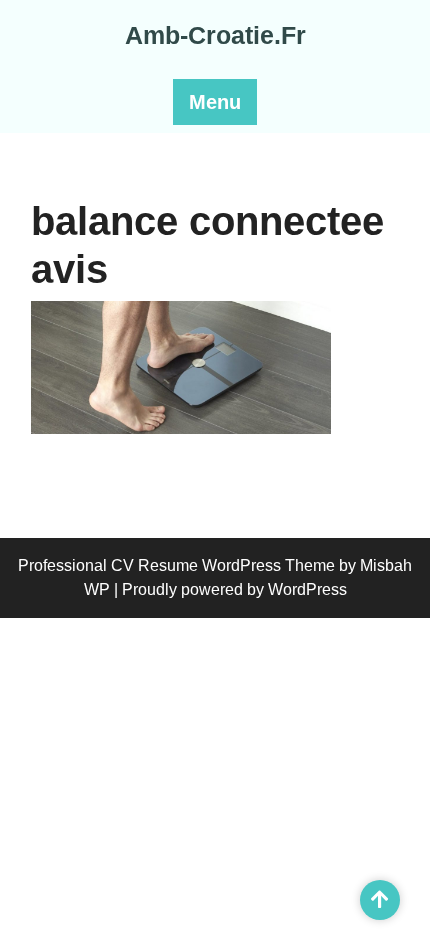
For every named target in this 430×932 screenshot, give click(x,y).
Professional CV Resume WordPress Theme (176, 565)
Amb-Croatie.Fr (215, 35)
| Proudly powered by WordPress (230, 589)
